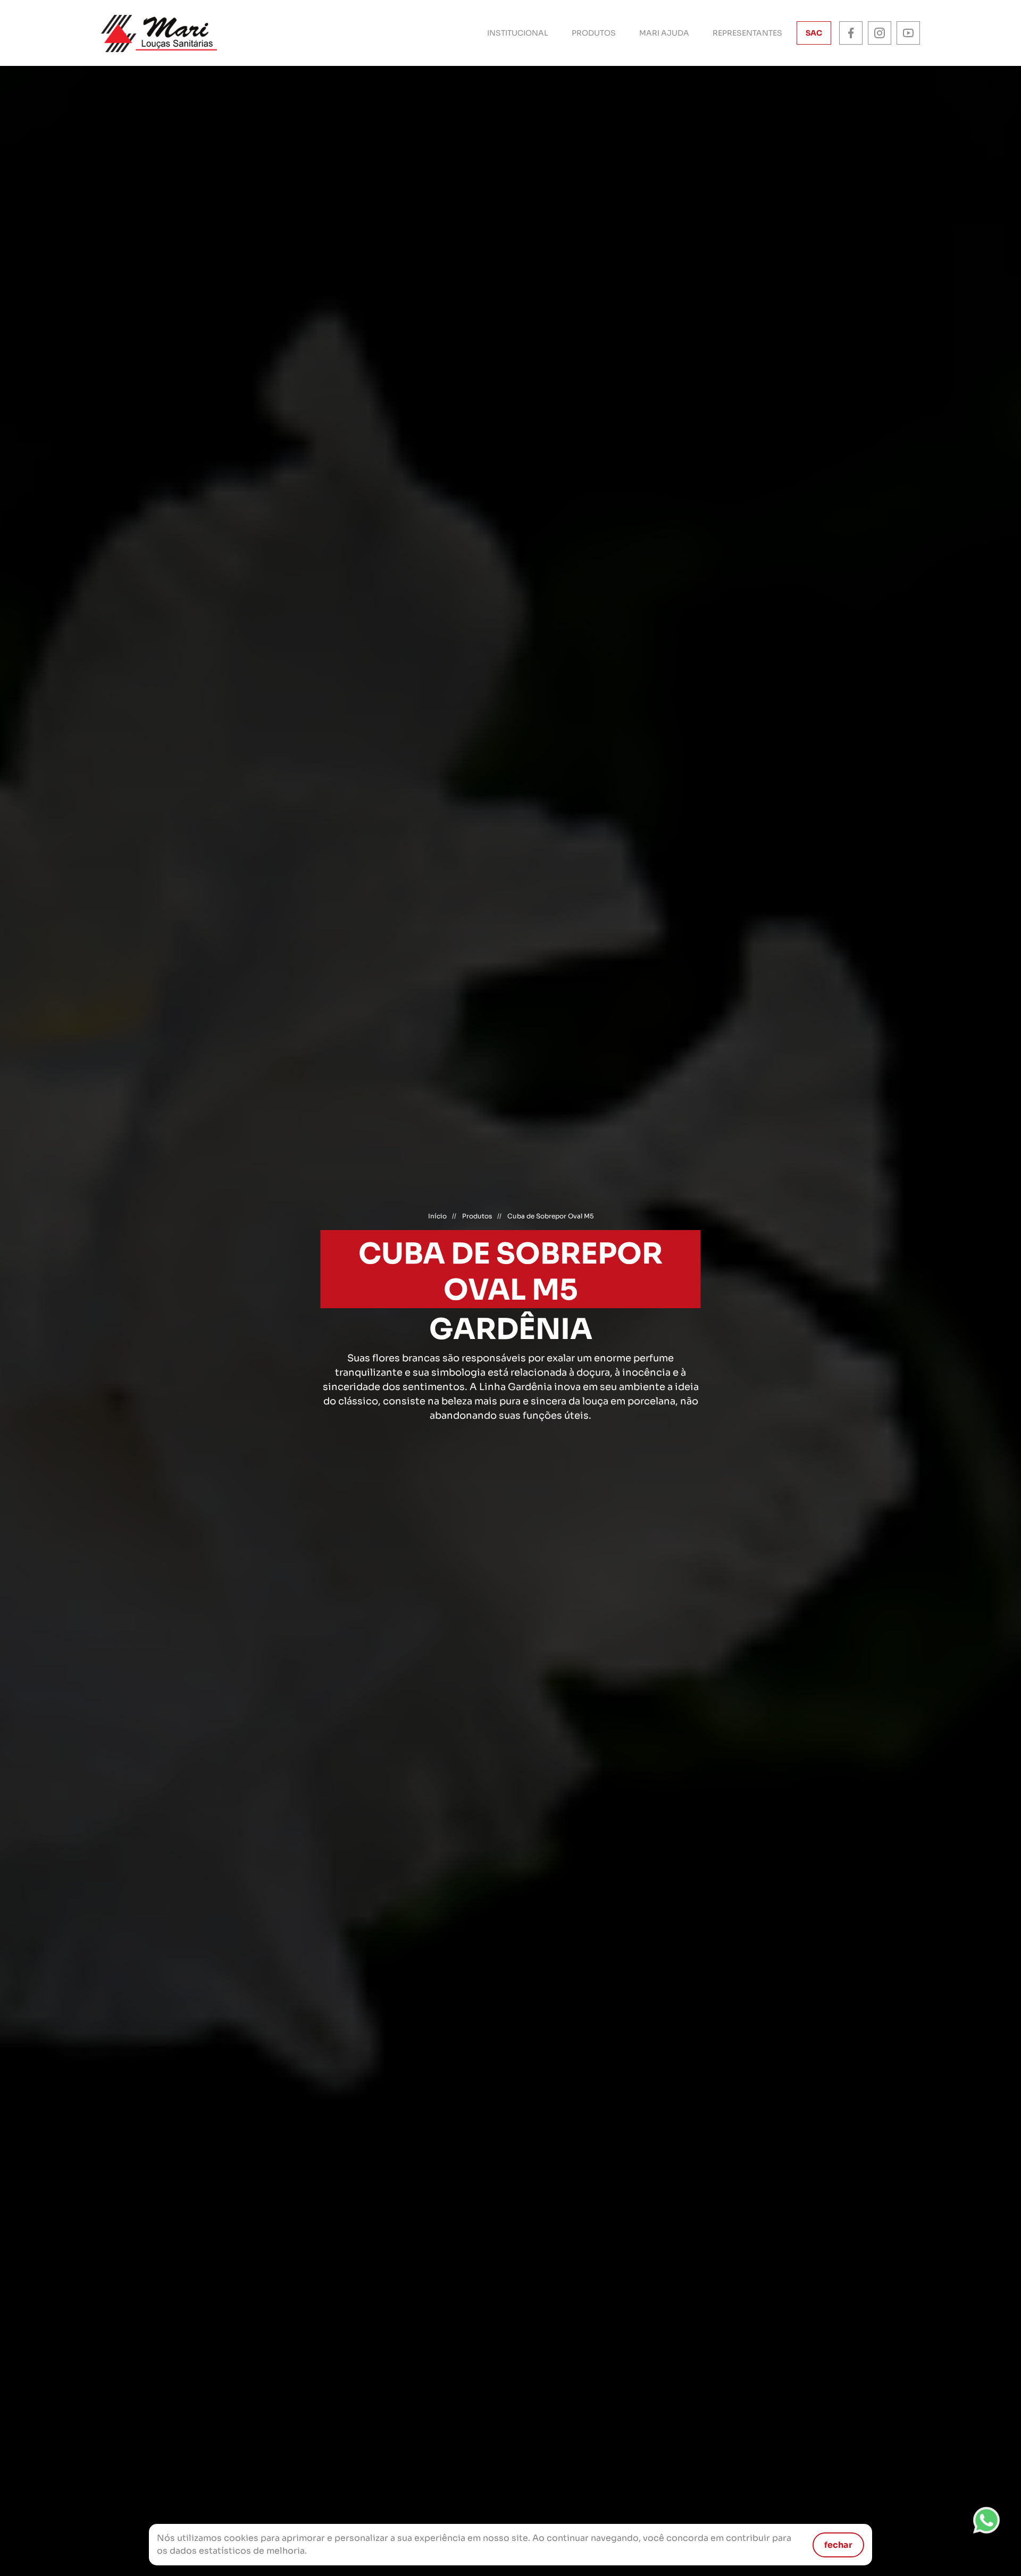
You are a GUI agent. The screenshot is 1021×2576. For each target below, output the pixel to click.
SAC (814, 33)
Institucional (518, 33)
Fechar (838, 2545)
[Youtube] (908, 33)
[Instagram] (880, 33)
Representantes (747, 33)
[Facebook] (851, 33)
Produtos (594, 33)
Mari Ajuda (664, 33)
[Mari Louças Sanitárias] (159, 33)
